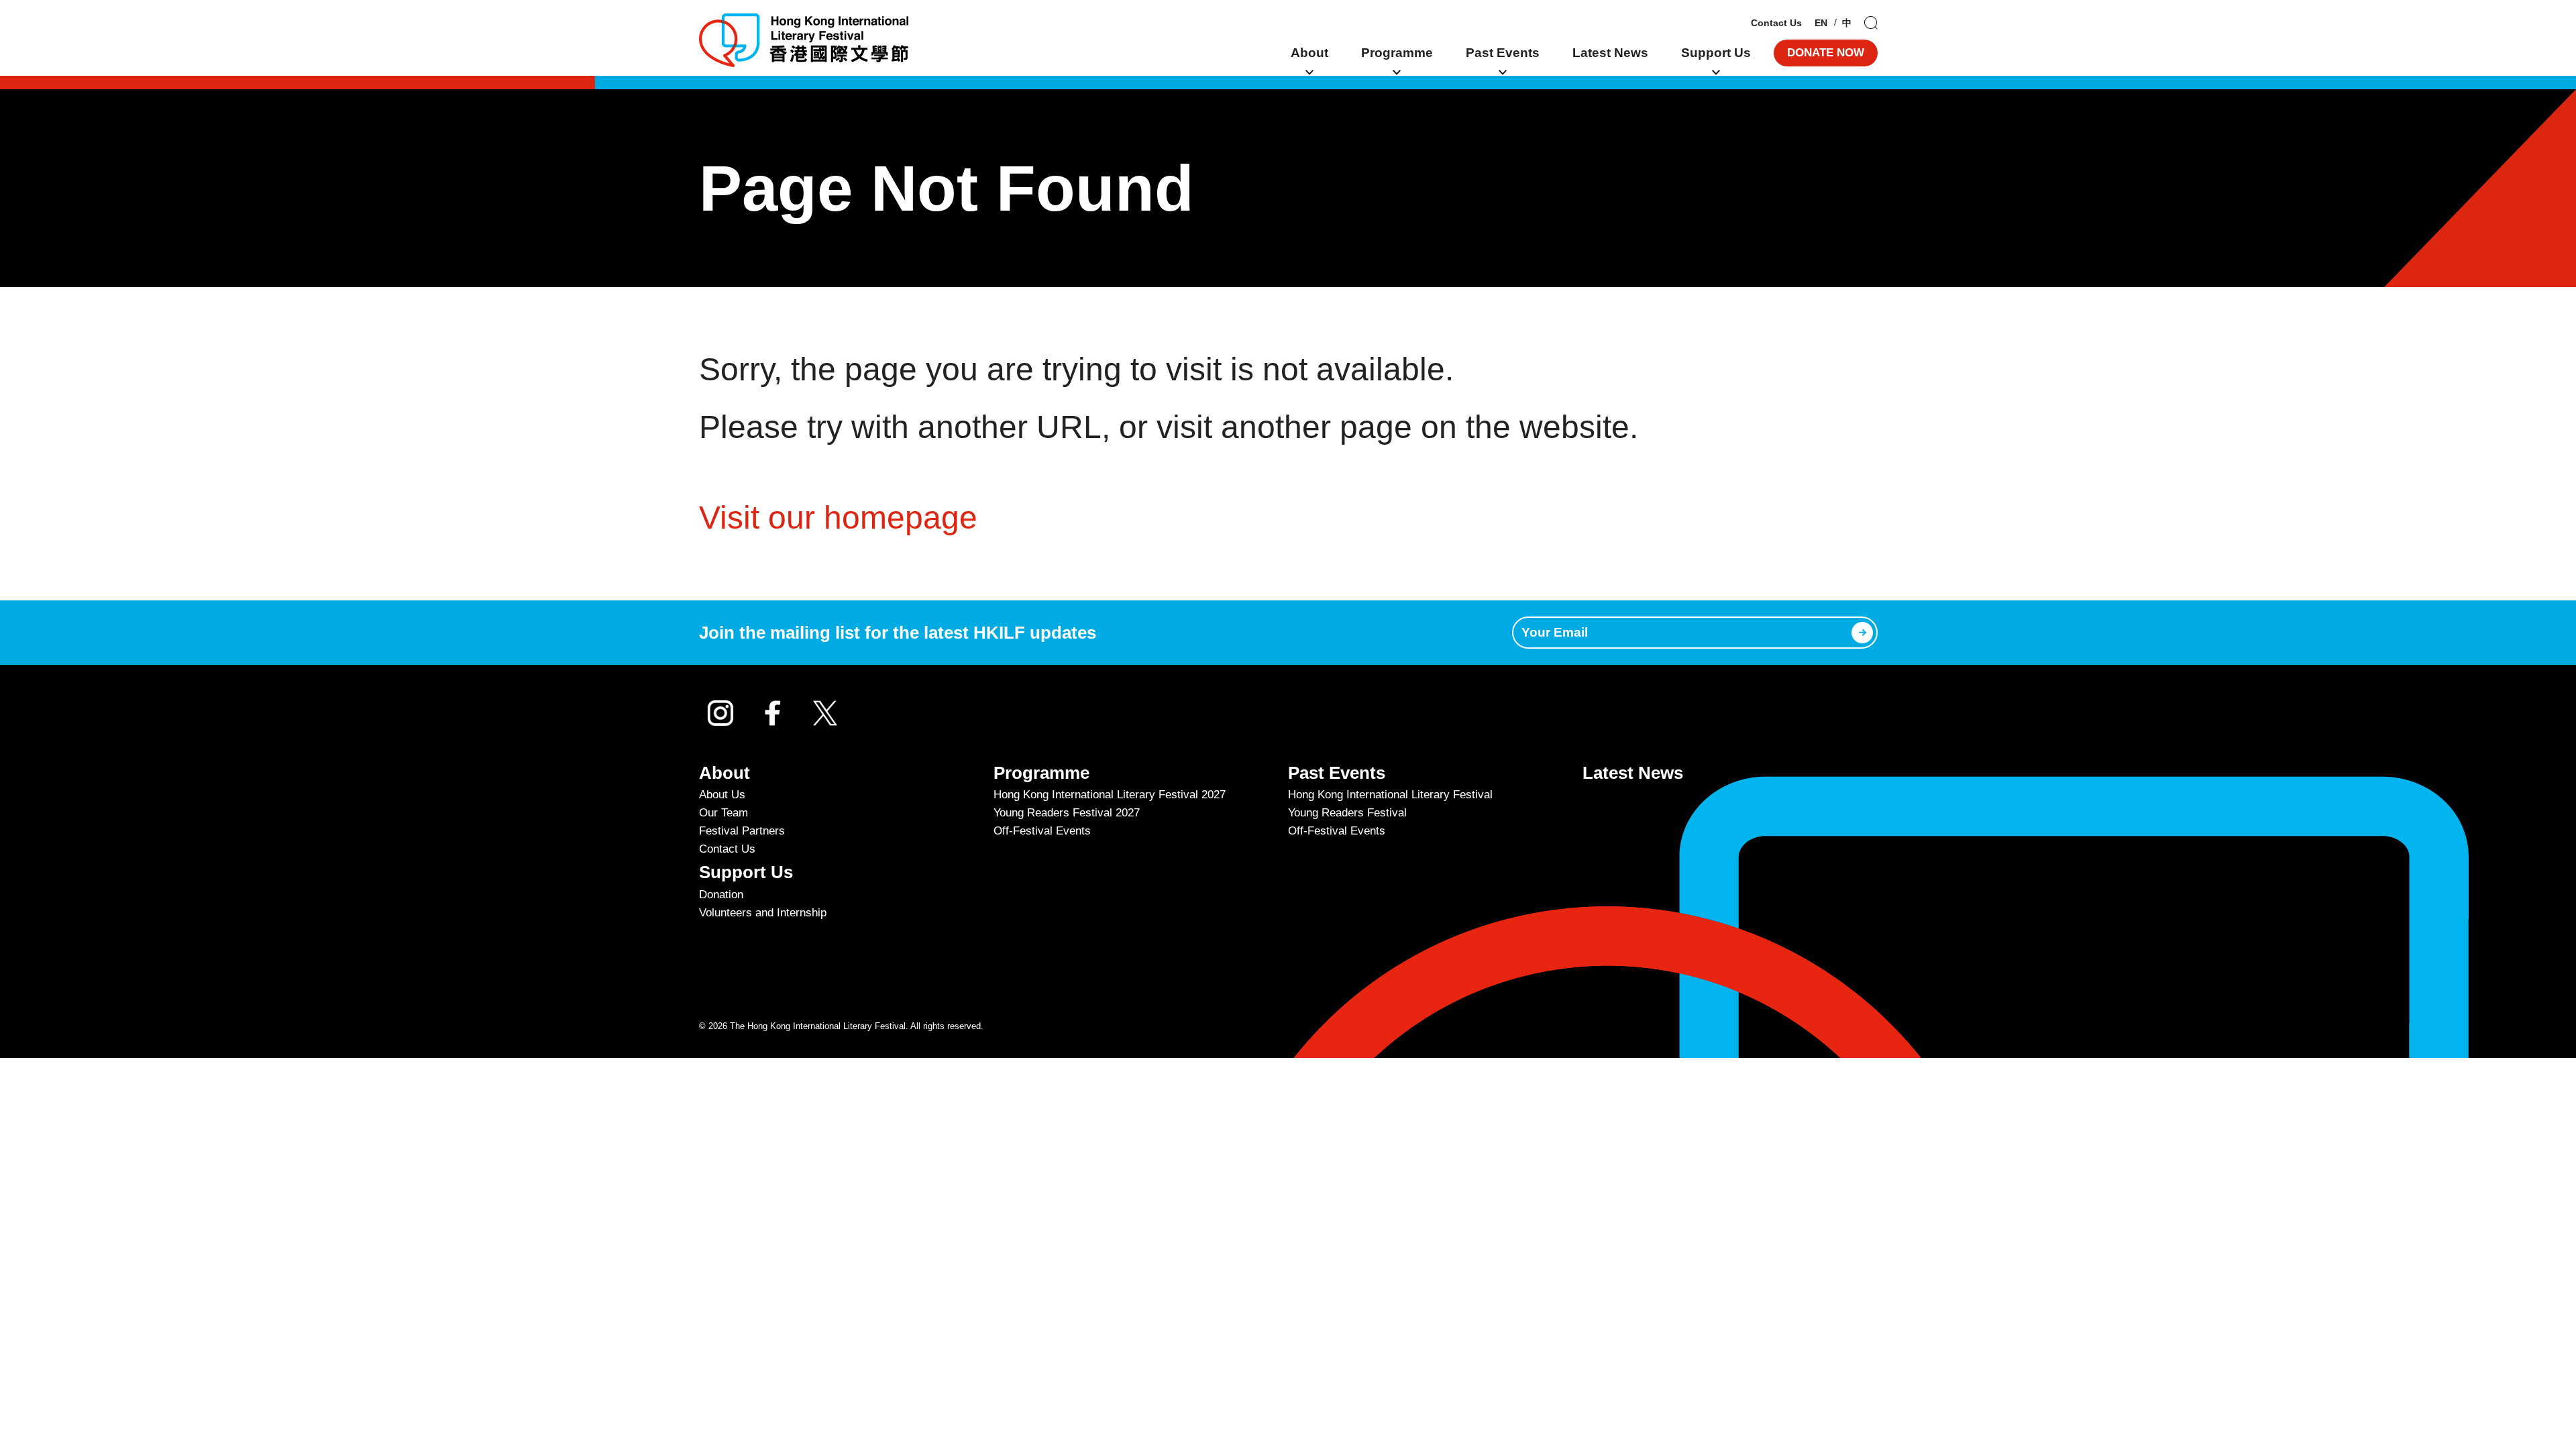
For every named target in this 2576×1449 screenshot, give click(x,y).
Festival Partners (742, 831)
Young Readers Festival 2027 (1067, 813)
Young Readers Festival (1347, 813)
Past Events (1503, 53)
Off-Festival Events (1042, 831)
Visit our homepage (838, 518)
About (1309, 53)
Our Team (723, 813)
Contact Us (1776, 23)
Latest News (1610, 53)
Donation (721, 895)
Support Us (1716, 53)
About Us (722, 795)
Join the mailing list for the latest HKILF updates (898, 633)
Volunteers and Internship (763, 913)
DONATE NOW (1826, 53)
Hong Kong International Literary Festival (1390, 795)
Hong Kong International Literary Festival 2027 (1110, 795)
